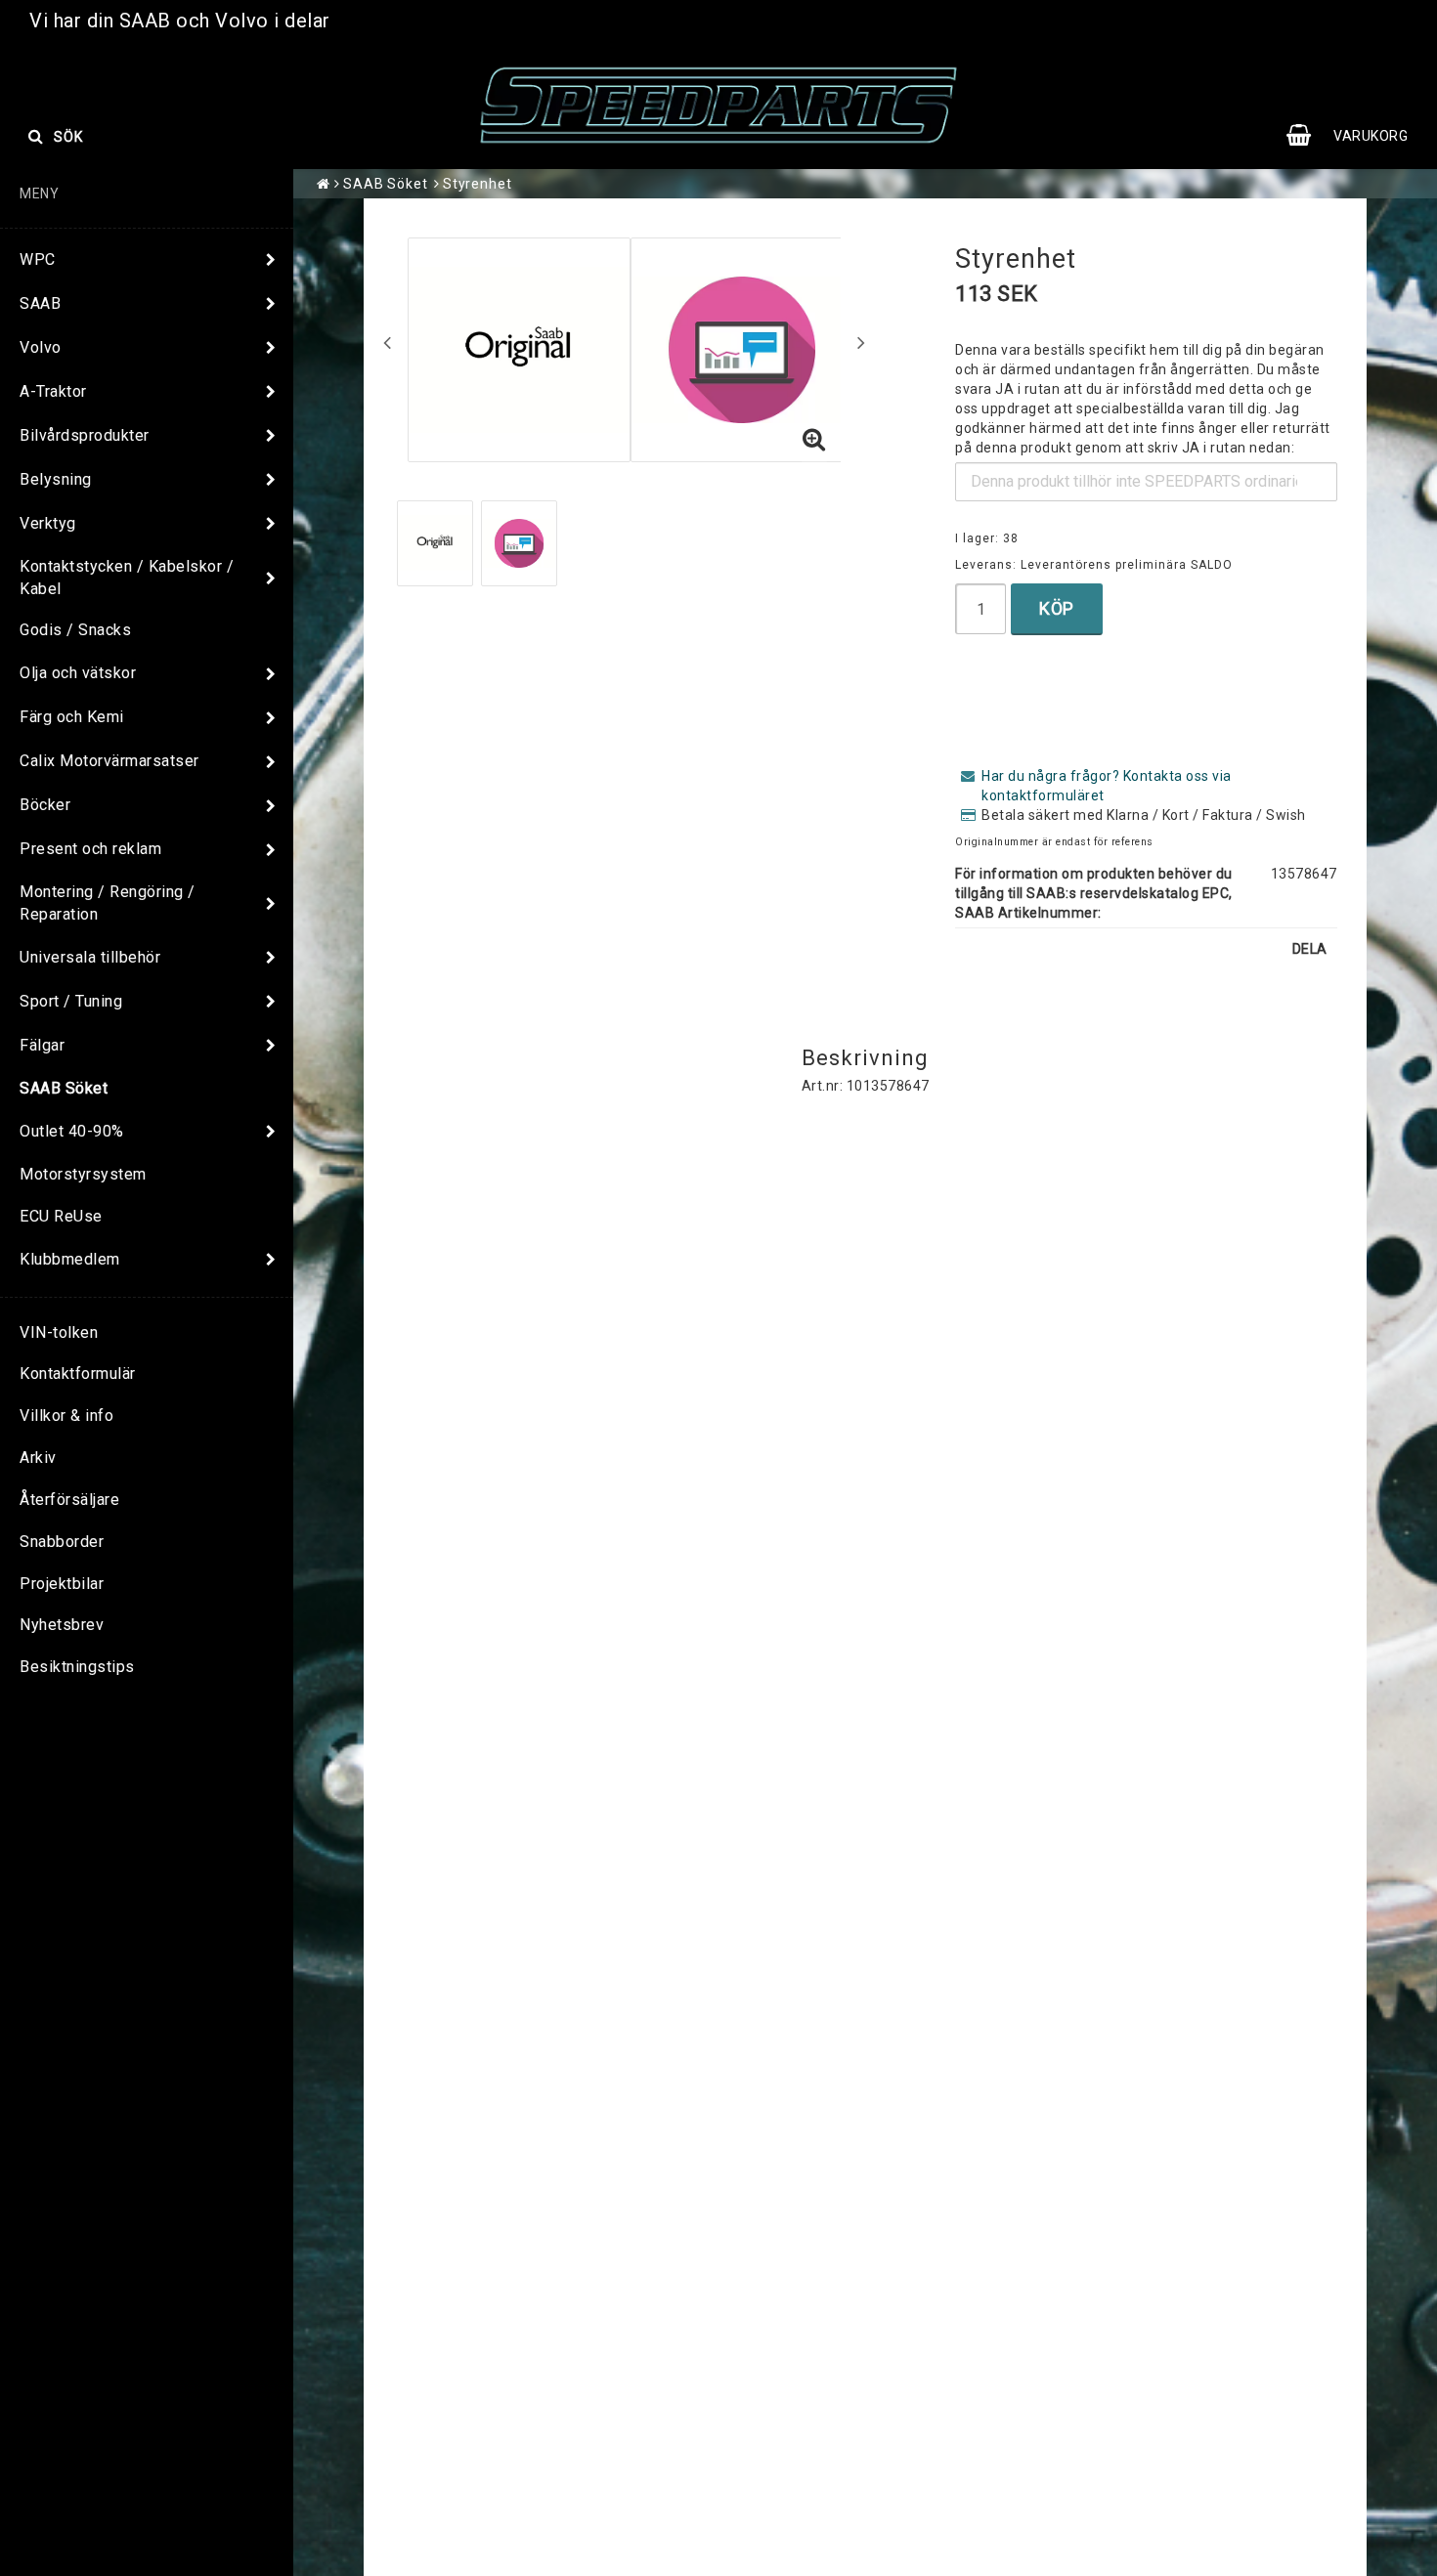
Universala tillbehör (90, 957)
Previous (387, 342)
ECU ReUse (61, 1216)
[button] (1357, 136)
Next (861, 342)
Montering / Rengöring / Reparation (108, 903)
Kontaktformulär (78, 1374)
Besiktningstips (77, 1667)
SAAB (40, 303)
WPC (38, 259)
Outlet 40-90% (72, 1131)
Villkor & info (66, 1416)
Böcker (45, 805)
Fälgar (42, 1045)
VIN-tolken (59, 1332)
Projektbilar (62, 1584)
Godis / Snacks (75, 630)
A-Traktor (53, 391)
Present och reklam (90, 849)
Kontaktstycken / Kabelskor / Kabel (127, 578)
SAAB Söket (64, 1088)
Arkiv (38, 1458)
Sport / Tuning (71, 1001)
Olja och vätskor (78, 673)
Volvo (41, 347)
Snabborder (62, 1542)
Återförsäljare (69, 1500)
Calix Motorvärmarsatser (109, 761)
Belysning (56, 479)
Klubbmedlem (70, 1259)
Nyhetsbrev (62, 1625)
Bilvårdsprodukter (85, 435)
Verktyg (48, 523)
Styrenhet (478, 184)
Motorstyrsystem (83, 1174)
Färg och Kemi (72, 717)
